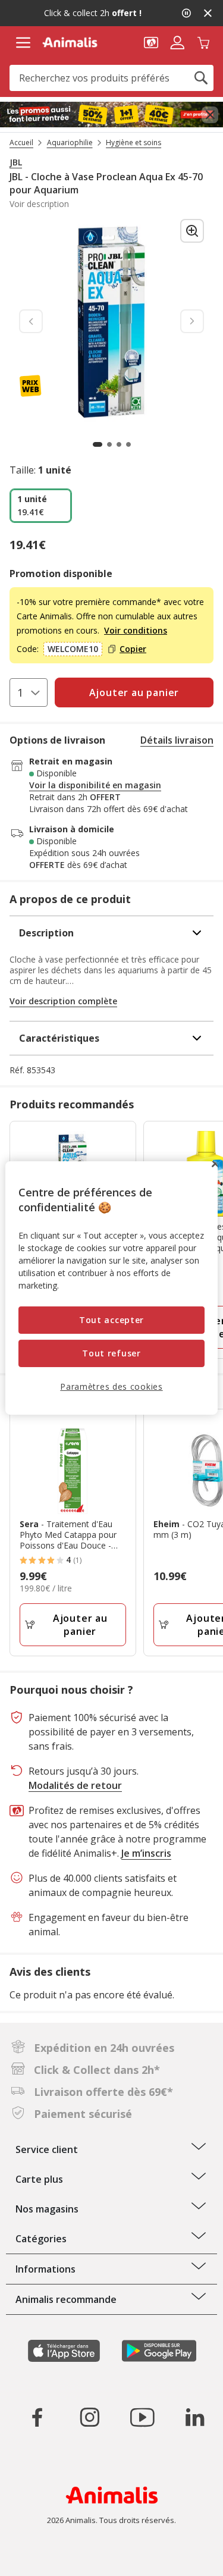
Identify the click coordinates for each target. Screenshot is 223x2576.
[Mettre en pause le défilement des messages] (186, 13)
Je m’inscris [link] (146, 1853)
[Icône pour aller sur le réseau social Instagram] (90, 2417)
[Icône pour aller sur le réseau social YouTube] (142, 2417)
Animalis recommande (66, 2299)
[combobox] (111, 78)
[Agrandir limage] (192, 231)
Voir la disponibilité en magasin (95, 785)
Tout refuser (111, 1353)
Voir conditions (136, 630)
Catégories (41, 2239)
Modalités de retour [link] (75, 1785)
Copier (133, 649)
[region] (111, 1288)
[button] (151, 42)
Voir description (39, 204)
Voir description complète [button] (63, 1001)
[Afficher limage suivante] (192, 321)
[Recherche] (201, 78)
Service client (47, 2149)
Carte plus (39, 2179)
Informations (45, 2269)
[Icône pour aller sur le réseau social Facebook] (37, 2417)
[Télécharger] (35, 2557)
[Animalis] (70, 42)
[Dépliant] (111, 115)
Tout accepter (111, 1320)
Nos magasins (47, 2209)
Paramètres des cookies (111, 1386)
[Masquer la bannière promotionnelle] (208, 13)
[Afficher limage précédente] (31, 321)
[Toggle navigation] (23, 43)
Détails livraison (177, 740)
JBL (16, 162)
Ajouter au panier (80, 1625)
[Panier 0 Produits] (203, 42)
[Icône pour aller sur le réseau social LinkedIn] (194, 2417)
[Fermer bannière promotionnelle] (210, 115)
